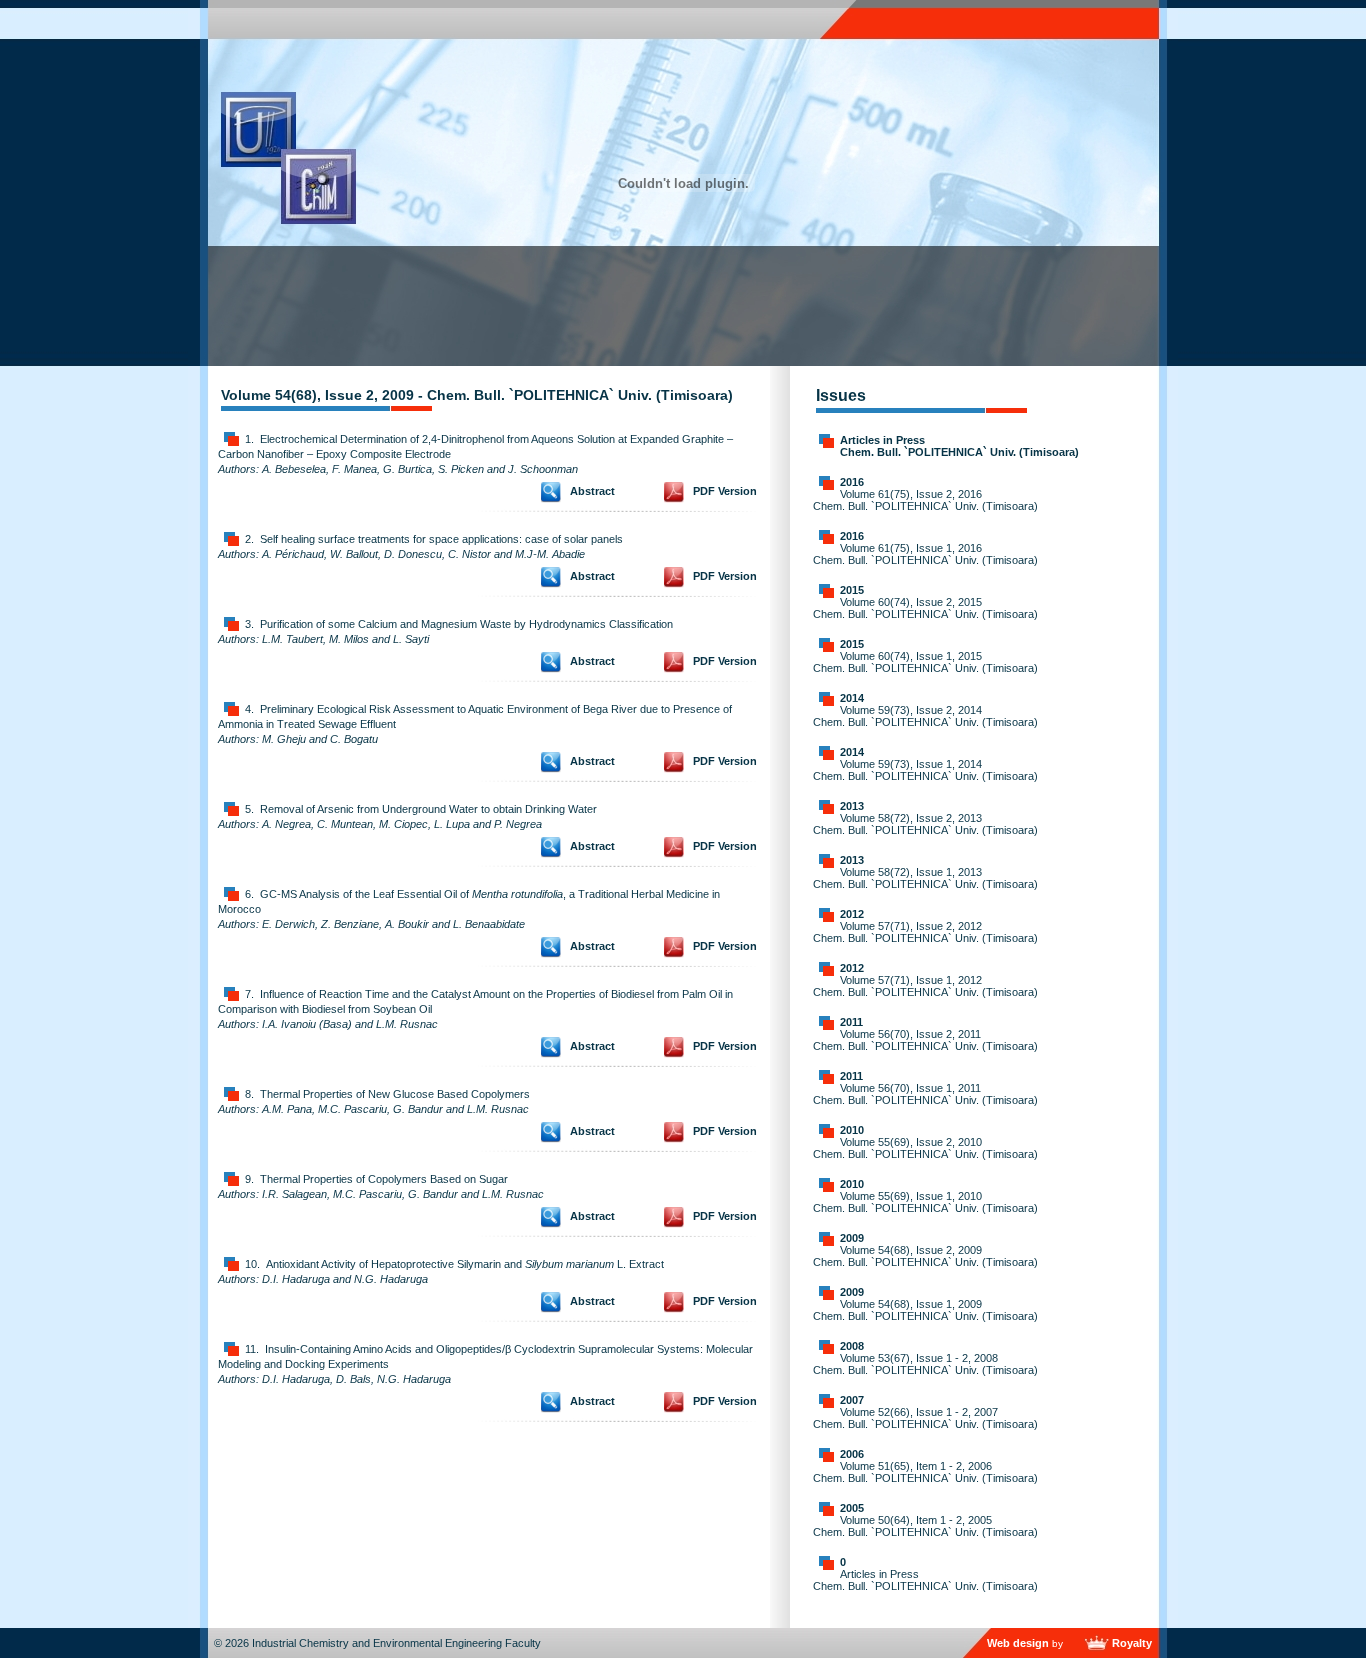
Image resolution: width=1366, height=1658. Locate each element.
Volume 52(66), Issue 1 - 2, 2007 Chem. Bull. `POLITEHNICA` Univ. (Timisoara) (925, 1418)
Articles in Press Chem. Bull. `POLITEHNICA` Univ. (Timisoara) (959, 446)
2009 (852, 1238)
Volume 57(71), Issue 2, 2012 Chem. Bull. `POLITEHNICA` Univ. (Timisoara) (925, 932)
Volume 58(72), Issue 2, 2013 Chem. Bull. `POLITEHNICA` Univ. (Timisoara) (925, 824)
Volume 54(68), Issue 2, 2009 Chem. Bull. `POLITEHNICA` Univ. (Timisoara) (925, 1256)
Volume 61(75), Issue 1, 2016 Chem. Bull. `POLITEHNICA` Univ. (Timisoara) (925, 554)
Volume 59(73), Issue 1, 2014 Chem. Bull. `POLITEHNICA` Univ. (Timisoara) (925, 770)
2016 (852, 482)
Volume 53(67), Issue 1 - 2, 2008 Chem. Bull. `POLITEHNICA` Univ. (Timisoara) (925, 1364)
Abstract (592, 491)
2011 (851, 1022)
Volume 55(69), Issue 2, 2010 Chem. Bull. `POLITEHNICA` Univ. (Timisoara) (925, 1148)
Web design (1018, 1643)
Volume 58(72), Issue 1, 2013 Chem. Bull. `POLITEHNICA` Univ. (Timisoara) (925, 878)
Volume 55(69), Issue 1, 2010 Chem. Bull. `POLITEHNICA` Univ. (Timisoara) (925, 1202)
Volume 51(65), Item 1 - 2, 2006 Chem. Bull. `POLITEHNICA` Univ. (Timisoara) (925, 1472)
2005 (852, 1508)
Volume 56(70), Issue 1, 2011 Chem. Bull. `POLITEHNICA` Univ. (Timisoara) (925, 1094)
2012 (852, 914)
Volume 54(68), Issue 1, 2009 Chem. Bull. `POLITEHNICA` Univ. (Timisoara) (925, 1310)
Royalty (1132, 1643)
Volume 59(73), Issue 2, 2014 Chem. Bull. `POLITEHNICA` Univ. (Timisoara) (925, 716)
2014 (852, 698)
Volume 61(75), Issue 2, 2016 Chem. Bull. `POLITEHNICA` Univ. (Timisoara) (925, 500)
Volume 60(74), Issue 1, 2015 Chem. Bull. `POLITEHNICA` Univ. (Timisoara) (925, 662)
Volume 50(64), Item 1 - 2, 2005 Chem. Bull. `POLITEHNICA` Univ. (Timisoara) (925, 1526)
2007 (852, 1400)
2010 (852, 1130)
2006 (852, 1454)
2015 (852, 590)
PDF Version (725, 491)
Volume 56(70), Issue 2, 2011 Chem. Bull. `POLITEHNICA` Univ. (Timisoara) (925, 1040)
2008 (852, 1346)
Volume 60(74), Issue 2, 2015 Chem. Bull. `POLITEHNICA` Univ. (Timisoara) (925, 608)
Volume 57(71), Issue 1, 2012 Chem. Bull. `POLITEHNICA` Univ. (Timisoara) (925, 986)
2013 (852, 806)
